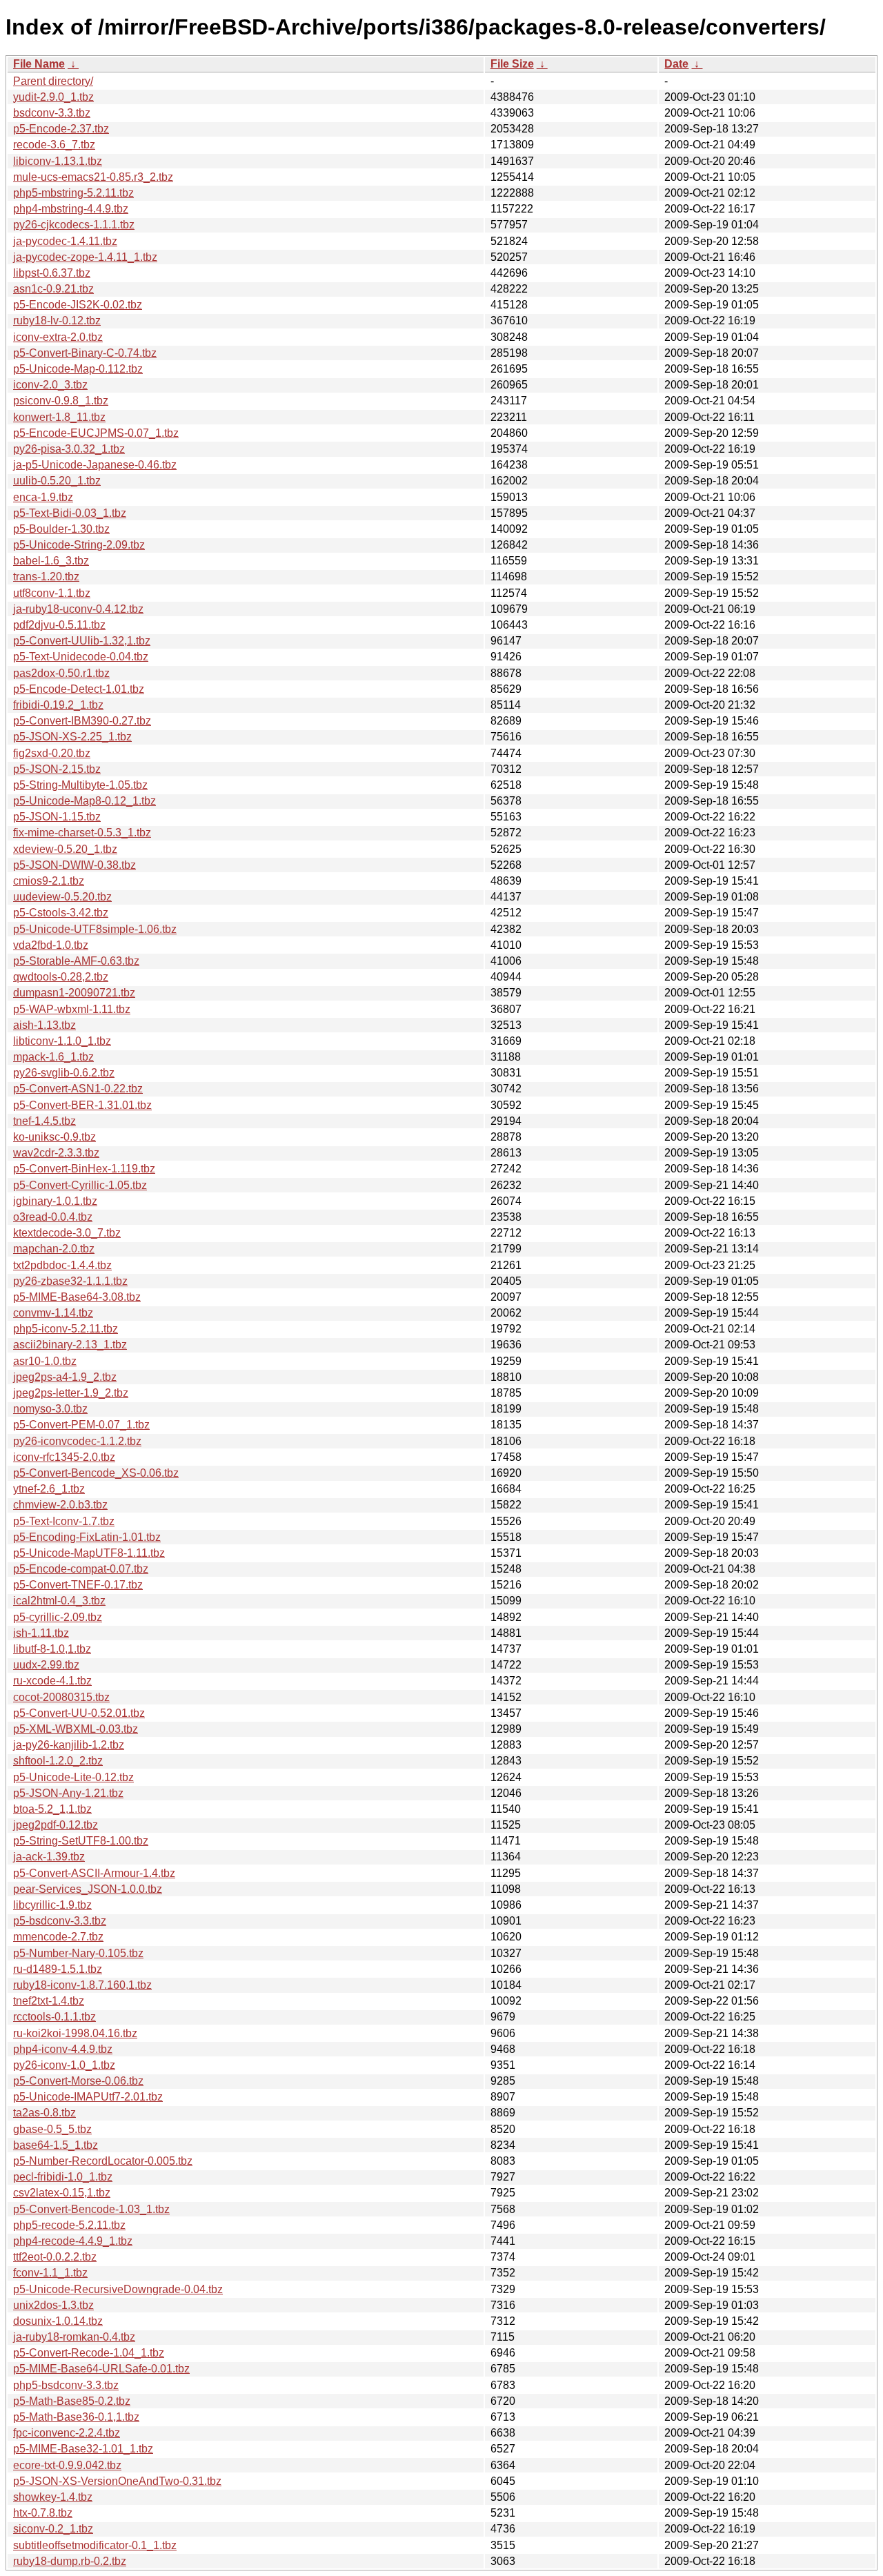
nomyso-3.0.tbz (50, 1409)
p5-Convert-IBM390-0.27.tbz (82, 721)
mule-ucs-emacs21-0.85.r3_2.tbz (93, 177)
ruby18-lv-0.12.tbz (57, 321)
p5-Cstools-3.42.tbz (61, 913)
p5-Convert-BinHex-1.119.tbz (84, 1169)
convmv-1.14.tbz (53, 1313)
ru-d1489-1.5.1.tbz (58, 1969)
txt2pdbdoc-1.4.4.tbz (62, 1265)
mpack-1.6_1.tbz (53, 1057)
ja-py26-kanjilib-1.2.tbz (69, 1745)
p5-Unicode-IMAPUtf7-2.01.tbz (88, 2097)
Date (676, 64)
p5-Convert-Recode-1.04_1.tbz (89, 2353)
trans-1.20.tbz (46, 577)
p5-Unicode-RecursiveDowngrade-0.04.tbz (118, 2289)
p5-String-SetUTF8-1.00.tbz (81, 1841)
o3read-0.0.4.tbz (53, 1217)
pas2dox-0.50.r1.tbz (61, 673)
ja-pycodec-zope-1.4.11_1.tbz (85, 257)
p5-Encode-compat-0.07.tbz (81, 1569)
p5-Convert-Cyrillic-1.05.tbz (80, 1185)
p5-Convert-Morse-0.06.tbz (78, 2081)
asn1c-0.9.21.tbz (53, 289)
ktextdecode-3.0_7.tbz (67, 1233)
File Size (512, 64)
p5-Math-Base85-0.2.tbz (72, 2401)
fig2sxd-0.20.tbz (52, 753)
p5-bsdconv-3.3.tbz (60, 1921)
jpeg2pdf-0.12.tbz (56, 1825)
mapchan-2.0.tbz (54, 1249)
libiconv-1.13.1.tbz (58, 161)
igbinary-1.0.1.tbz (55, 1201)
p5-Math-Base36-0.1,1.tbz (76, 2417)
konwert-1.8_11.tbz (59, 417)
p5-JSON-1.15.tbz (57, 817)
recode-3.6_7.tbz (54, 145)
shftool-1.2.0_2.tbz (58, 1761)
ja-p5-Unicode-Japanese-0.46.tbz (95, 465)
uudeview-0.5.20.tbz (62, 897)
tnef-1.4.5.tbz (44, 1121)
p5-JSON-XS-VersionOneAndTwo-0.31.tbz (117, 2481)
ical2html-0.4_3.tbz (59, 1601)
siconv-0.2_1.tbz (53, 2529)
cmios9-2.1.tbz (49, 881)
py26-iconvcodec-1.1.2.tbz (77, 1441)
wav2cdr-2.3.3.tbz (56, 1153)
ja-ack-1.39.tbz (49, 1857)
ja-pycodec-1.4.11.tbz (65, 241)
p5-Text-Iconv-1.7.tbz (64, 1521)
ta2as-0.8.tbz (44, 2113)
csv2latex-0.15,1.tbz (62, 2193)
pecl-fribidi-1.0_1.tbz (63, 2177)
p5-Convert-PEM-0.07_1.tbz (81, 1425)
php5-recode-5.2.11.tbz (69, 2225)
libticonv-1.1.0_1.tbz (62, 1041)
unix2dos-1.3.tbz (53, 2305)
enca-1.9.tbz (43, 497)
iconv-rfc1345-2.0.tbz (64, 1457)
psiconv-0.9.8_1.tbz (61, 401)
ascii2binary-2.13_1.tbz (70, 1345)
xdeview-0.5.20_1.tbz (65, 849)
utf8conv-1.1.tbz (52, 593)
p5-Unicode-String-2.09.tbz (79, 545)
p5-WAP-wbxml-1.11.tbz (72, 1009)
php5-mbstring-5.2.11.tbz (73, 193)
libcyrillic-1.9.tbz (52, 1905)
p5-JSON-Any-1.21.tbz (68, 1793)
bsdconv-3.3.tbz (52, 113)
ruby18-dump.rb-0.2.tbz (70, 2561)
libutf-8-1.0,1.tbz (52, 1649)
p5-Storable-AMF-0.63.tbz (76, 961)
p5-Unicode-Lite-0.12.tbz (73, 1777)
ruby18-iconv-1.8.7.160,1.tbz (82, 1985)
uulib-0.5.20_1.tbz (57, 481)
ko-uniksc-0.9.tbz (54, 1137)
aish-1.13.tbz (44, 1025)
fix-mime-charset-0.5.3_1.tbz (82, 833)
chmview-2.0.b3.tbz (60, 1505)
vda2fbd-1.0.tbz (51, 945)
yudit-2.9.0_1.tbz (53, 97)
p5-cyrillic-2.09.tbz (58, 1617)
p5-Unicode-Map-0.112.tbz (78, 369)
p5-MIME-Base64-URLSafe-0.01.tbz (101, 2369)
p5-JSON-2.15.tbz (57, 769)
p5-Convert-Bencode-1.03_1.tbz (91, 2209)
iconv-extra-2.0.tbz (58, 337)
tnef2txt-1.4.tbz (49, 2001)
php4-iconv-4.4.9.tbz (63, 2049)
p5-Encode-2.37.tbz (61, 129)
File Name (39, 64)
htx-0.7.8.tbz (43, 2513)
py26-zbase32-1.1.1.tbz (70, 1281)
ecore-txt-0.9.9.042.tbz (67, 2465)
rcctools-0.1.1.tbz (54, 2017)
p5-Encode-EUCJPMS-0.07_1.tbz (96, 433)
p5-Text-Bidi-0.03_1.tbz (70, 513)
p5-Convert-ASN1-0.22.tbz (78, 1089)
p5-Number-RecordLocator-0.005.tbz (103, 2161)
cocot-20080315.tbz (61, 1697)
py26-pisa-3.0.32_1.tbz (69, 449)
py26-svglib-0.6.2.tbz (64, 1073)
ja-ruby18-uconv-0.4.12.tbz (78, 609)
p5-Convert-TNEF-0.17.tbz (78, 1585)
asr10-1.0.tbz (45, 1361)
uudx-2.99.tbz (46, 1665)
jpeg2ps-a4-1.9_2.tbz (65, 1377)
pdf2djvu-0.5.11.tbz (59, 625)
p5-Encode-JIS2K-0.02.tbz (78, 305)
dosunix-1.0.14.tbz (58, 2321)
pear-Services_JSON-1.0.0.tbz (88, 1889)
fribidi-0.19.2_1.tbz (58, 705)
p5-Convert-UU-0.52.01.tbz (79, 1713)
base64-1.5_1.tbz (56, 2145)
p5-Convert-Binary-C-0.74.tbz (85, 353)
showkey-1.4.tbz (53, 2497)
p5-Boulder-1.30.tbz (61, 529)
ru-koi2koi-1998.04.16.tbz (75, 2033)
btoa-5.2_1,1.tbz (52, 1809)
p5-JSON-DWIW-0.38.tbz (75, 865)
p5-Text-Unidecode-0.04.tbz (81, 657)
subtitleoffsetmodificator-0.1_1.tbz (95, 2545)
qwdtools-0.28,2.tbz (61, 977)
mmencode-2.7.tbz (58, 1937)
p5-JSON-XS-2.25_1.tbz (72, 737)
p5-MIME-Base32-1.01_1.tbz (83, 2449)
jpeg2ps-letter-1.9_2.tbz (71, 1393)
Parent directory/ (53, 81)
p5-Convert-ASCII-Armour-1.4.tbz (94, 1873)
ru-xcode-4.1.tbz (52, 1681)
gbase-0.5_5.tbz (52, 2129)
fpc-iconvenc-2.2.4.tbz (67, 2433)
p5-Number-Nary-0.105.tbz (78, 1953)
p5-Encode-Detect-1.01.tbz (79, 689)
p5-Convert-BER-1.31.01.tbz (82, 1105)
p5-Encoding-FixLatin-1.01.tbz (87, 1537)
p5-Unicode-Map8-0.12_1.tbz (85, 801)
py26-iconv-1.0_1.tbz (64, 2065)
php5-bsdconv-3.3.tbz (66, 2385)
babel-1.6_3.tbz (51, 561)
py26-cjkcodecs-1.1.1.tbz (74, 225)
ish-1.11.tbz (41, 1633)
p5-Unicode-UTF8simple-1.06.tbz (95, 929)
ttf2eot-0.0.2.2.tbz (55, 2257)
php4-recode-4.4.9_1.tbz (73, 2241)
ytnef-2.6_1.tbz (49, 1489)
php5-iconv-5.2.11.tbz (66, 1329)
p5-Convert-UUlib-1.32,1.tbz (82, 641)
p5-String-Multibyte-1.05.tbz (80, 785)
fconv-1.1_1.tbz (50, 2273)
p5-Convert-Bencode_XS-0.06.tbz (96, 1473)
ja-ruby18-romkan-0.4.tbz (74, 2337)
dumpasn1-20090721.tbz (74, 993)
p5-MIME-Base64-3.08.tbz (77, 1297)
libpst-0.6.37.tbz (52, 273)
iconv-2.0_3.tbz (50, 385)
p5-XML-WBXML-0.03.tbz (76, 1729)
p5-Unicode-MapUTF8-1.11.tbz (89, 1553)
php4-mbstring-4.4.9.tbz (71, 209)
